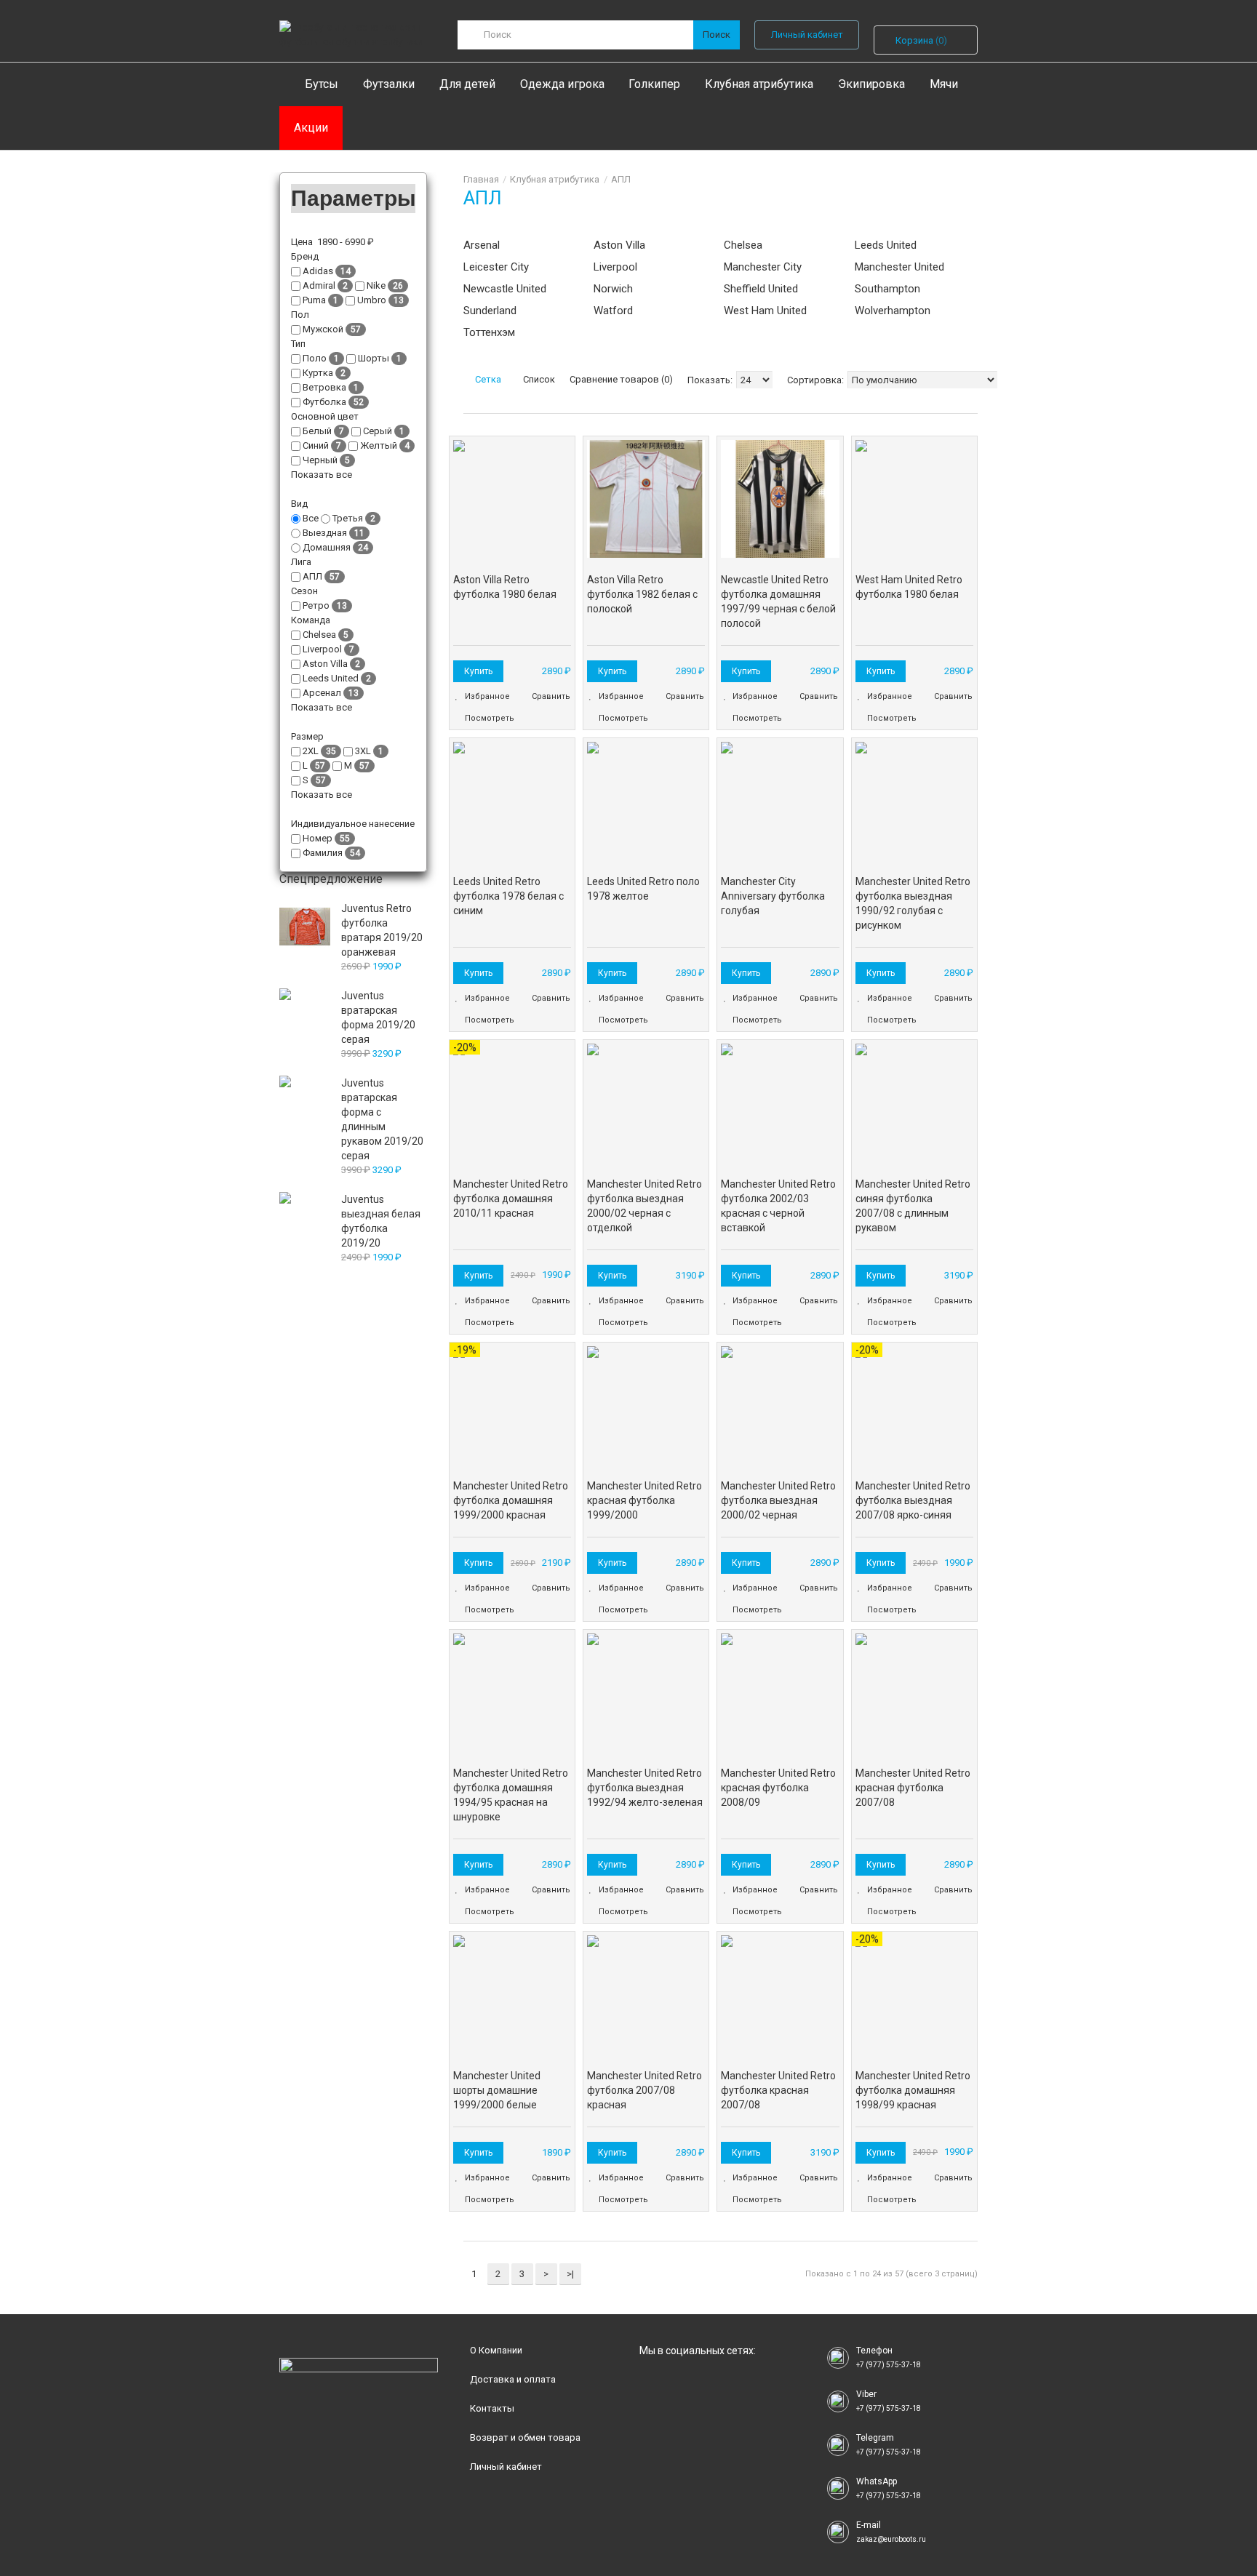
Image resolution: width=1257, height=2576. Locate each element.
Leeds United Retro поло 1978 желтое (643, 889)
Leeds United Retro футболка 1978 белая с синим (508, 896)
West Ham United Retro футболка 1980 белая (909, 587)
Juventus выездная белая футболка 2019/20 (381, 1221)
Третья (348, 518)
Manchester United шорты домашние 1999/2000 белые (497, 2090)
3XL (363, 751)
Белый (317, 431)
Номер (318, 838)
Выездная (325, 533)
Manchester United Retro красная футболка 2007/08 (913, 1788)
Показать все (323, 475)
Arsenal (482, 245)
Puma (314, 300)
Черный (320, 460)
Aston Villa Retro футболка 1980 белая (505, 587)
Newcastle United (505, 289)
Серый (378, 431)
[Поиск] (717, 35)
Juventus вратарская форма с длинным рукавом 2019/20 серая (382, 1119)
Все (311, 518)
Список (538, 379)
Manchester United (899, 267)
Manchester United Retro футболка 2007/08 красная (645, 2090)
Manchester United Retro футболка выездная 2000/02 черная (778, 1500)
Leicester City (496, 267)
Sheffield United (761, 289)
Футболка (324, 402)
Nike (376, 285)
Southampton (887, 289)
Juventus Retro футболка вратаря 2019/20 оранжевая (382, 930)
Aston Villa (619, 245)
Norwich (613, 289)
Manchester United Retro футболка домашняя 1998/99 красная (913, 2090)
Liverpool (615, 267)
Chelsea (743, 245)
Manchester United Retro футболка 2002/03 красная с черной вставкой (778, 1206)
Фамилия (323, 853)
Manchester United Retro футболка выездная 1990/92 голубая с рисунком (913, 903)
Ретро (316, 605)
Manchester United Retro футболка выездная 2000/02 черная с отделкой (645, 1206)
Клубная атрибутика (555, 179)
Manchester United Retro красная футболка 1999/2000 (645, 1500)
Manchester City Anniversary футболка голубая (773, 896)
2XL (311, 751)
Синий (316, 445)
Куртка (318, 373)
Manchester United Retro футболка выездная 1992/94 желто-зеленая (645, 1788)
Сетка (487, 379)
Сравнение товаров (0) (621, 379)
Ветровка (324, 387)
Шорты (374, 358)
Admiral (319, 285)
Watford (613, 311)
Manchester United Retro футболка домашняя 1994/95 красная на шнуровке (511, 1795)
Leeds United (886, 245)
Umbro (372, 300)
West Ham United (765, 311)
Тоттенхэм (489, 332)
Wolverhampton (893, 311)
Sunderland (490, 311)
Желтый (379, 445)
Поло (315, 358)
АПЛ (621, 179)
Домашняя (327, 547)
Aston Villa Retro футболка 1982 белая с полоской (642, 594)
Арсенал (322, 693)
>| (570, 2274)
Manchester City (763, 267)
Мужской (323, 329)
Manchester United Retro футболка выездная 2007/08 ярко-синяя (913, 1500)
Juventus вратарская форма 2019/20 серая (378, 1017)
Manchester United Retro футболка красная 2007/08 (778, 2090)
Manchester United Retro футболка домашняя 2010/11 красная (511, 1199)
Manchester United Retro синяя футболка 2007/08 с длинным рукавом (913, 1206)
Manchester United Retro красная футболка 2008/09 (778, 1788)
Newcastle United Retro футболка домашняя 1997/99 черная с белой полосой (778, 601)
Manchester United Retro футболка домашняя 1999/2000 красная (511, 1500)
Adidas (318, 271)
